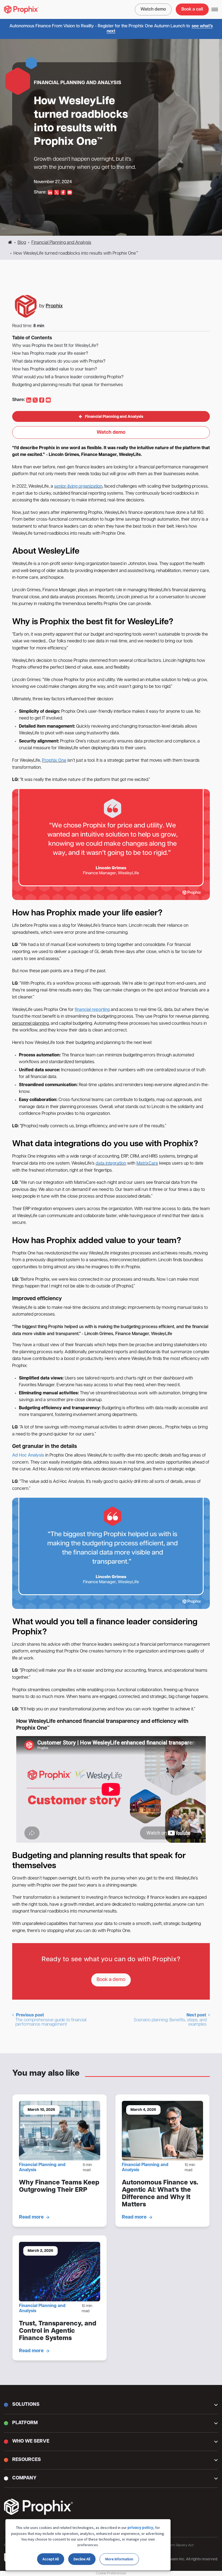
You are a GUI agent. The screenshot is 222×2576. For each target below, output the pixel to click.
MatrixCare (147, 1164)
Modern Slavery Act (178, 2545)
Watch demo (153, 9)
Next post (170, 2020)
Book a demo (111, 1980)
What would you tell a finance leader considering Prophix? (68, 377)
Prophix (54, 306)
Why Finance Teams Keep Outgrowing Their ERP (59, 2186)
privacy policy (140, 2528)
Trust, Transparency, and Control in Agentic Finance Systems (58, 2331)
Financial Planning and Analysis (61, 243)
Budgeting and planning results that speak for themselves (68, 385)
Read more (31, 2217)
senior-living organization (78, 487)
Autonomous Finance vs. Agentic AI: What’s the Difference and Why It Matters (160, 2194)
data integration (111, 1164)
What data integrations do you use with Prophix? (59, 362)
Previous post (51, 2020)
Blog (22, 243)
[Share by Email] (70, 192)
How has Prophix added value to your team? (55, 369)
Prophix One (54, 761)
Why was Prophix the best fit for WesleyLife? (55, 346)
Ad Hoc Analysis (28, 1455)
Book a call (192, 9)
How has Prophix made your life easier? (50, 354)
